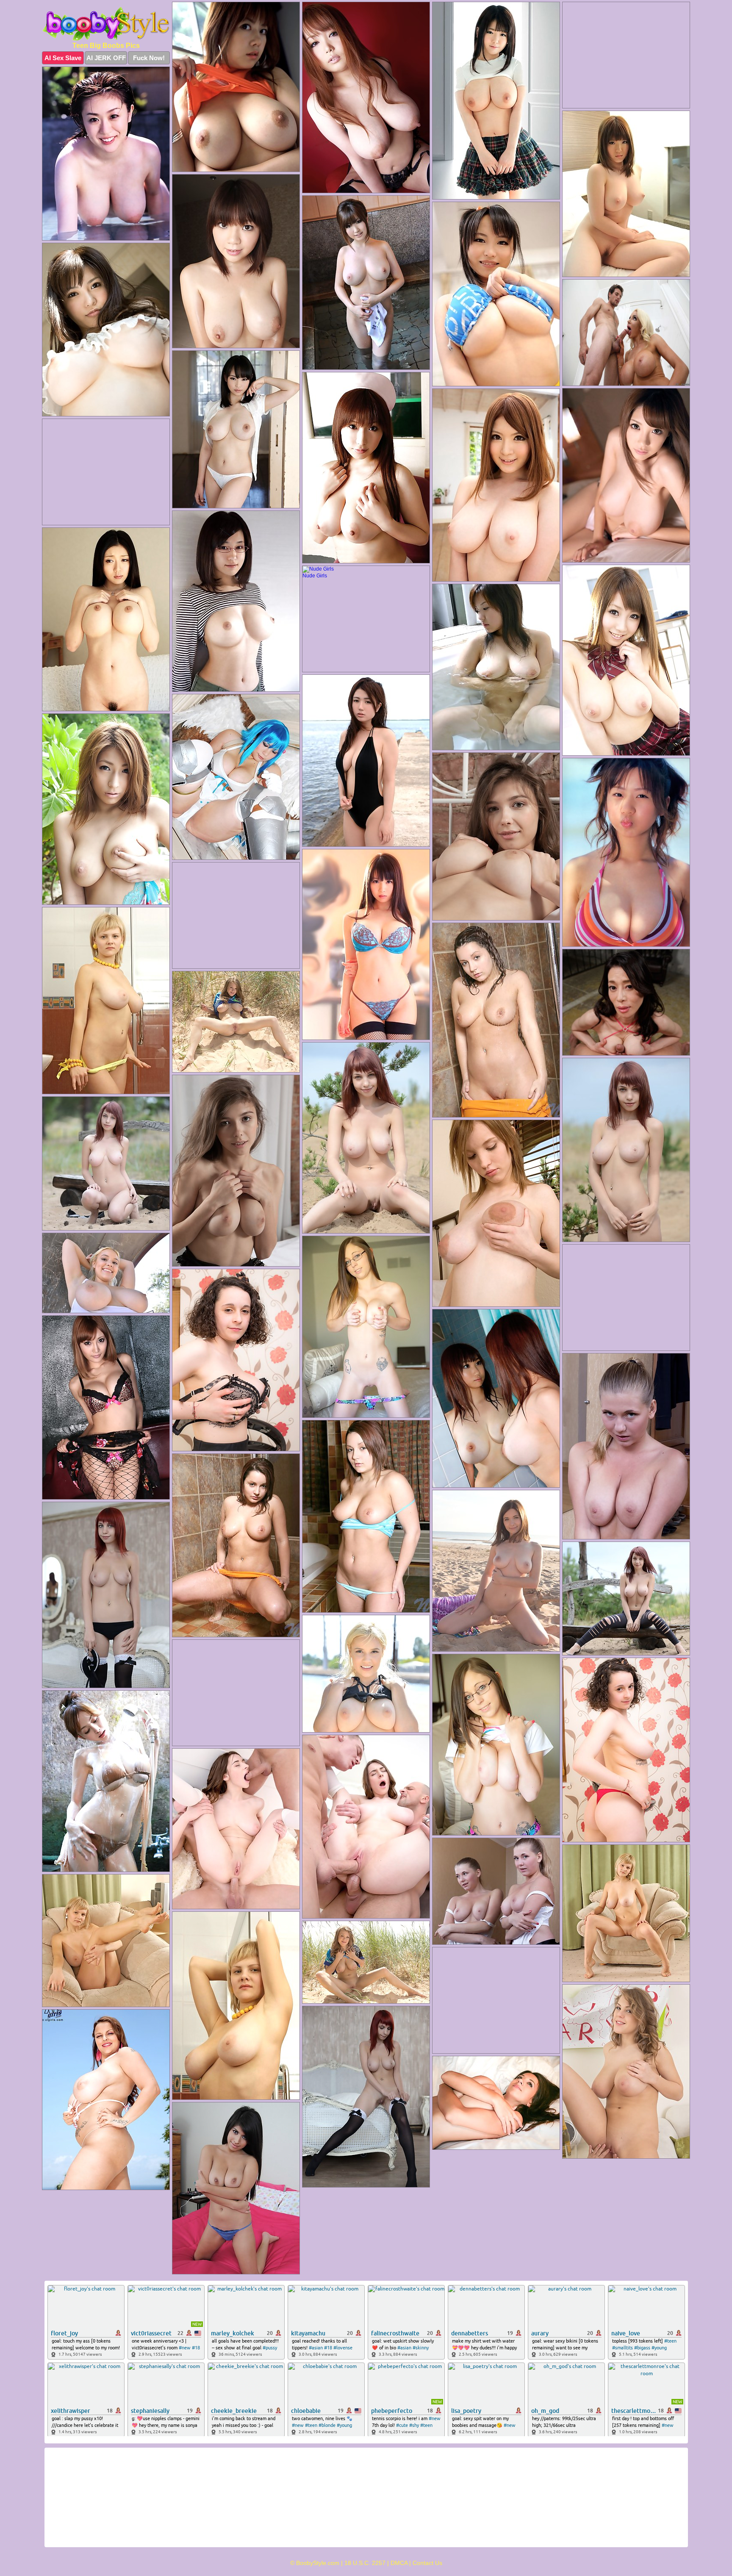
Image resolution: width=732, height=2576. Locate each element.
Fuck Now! (149, 58)
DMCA (399, 2563)
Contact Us (427, 2563)
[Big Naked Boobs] (106, 24)
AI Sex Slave (63, 58)
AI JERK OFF (106, 58)
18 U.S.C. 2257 (365, 2563)
